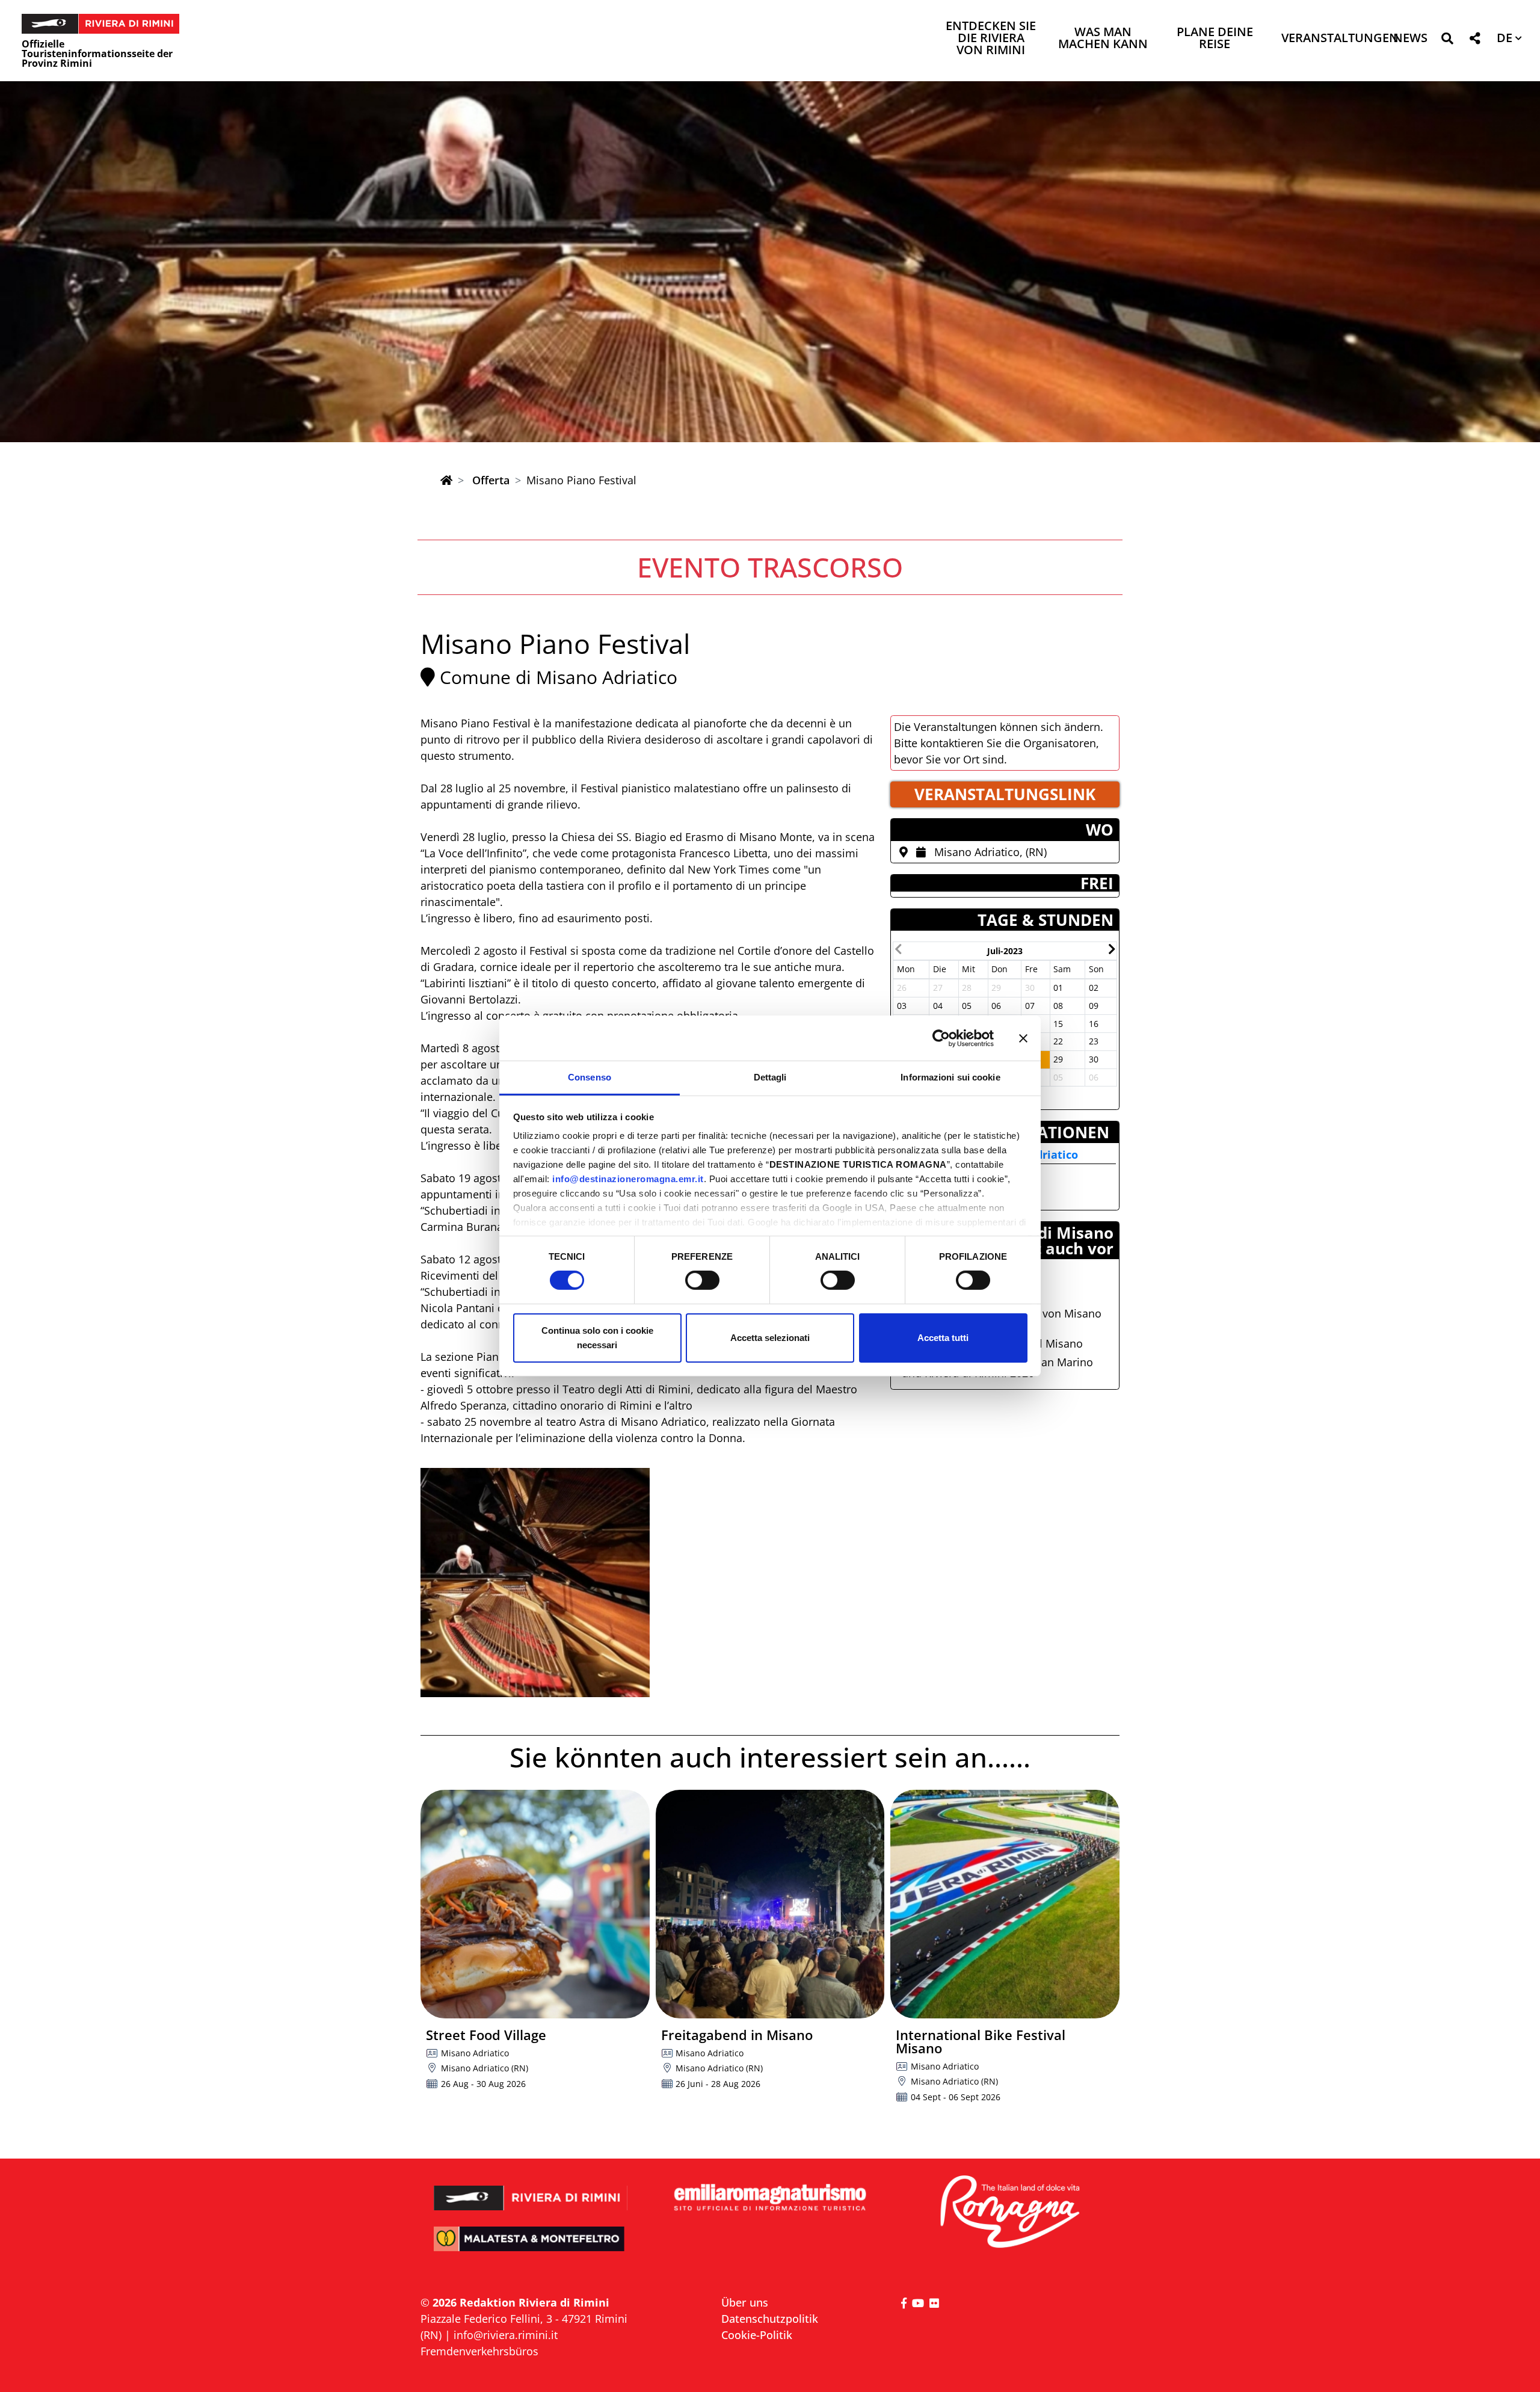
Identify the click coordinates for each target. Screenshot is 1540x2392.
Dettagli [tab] (770, 1077)
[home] (446, 480)
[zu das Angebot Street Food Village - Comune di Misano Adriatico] (535, 1904)
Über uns (745, 2302)
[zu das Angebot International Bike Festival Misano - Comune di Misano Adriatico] (1005, 1904)
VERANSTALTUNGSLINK (1005, 794)
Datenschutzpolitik (770, 2319)
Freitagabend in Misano (737, 2035)
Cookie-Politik (757, 2335)
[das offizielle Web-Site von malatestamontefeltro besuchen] (531, 2247)
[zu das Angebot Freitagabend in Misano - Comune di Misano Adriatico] (770, 1904)
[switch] (702, 1280)
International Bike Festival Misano (981, 2041)
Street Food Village (486, 2035)
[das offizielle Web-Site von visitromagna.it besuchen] (1009, 2212)
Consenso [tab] (590, 1077)
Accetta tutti (943, 1338)
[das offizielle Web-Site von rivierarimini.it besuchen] (531, 2190)
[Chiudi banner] (1023, 1038)
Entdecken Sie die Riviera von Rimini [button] (991, 39)
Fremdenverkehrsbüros (479, 2351)
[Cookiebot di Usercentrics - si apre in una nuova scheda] (941, 1038)
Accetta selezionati (770, 1338)
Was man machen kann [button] (1103, 39)
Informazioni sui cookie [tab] (950, 1077)
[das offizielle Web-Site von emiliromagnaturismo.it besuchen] (770, 2198)
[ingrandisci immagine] (535, 1583)
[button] (1447, 41)
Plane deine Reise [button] (1215, 39)
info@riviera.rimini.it (506, 2335)
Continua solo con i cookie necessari (597, 1338)
